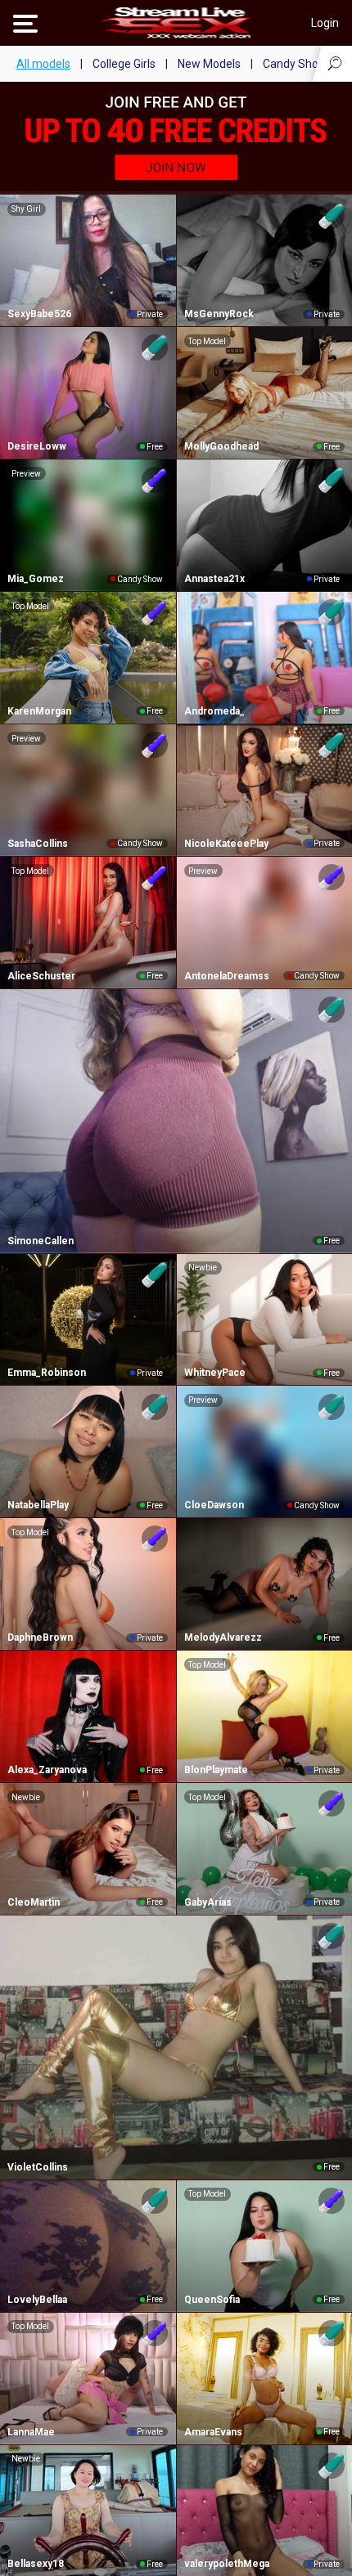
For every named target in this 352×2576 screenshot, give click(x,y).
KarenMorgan (39, 711)
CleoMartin (34, 1902)
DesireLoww (37, 446)
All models (43, 64)
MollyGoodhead (221, 446)
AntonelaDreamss (227, 976)
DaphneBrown (40, 1637)
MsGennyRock (219, 314)
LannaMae (31, 2432)
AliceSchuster (41, 976)
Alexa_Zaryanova (47, 1770)
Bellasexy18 (36, 2564)
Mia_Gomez (36, 579)
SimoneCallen (41, 1241)
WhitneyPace (215, 1373)
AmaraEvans (213, 2432)
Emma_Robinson (47, 1373)
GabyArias (208, 1902)
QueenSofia (212, 2300)
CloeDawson (214, 1505)
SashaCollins (38, 844)
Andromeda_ (214, 711)
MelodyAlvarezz (223, 1637)
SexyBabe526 (39, 314)
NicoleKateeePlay (226, 844)
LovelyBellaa (37, 2300)
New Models (209, 64)
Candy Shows (298, 64)
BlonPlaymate (216, 1770)
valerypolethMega (227, 2564)
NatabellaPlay (38, 1505)
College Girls (124, 64)
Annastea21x (214, 579)
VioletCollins (38, 2167)
